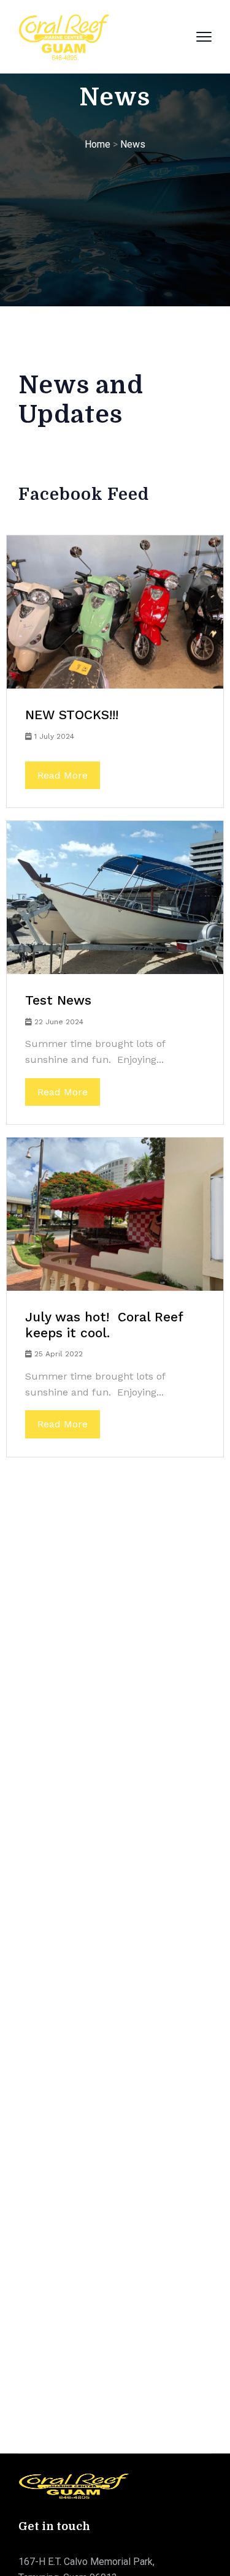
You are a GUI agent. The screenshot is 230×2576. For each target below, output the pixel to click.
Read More (63, 775)
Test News (58, 1000)
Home (98, 144)
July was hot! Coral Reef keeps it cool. (104, 1325)
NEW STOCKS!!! (72, 715)
